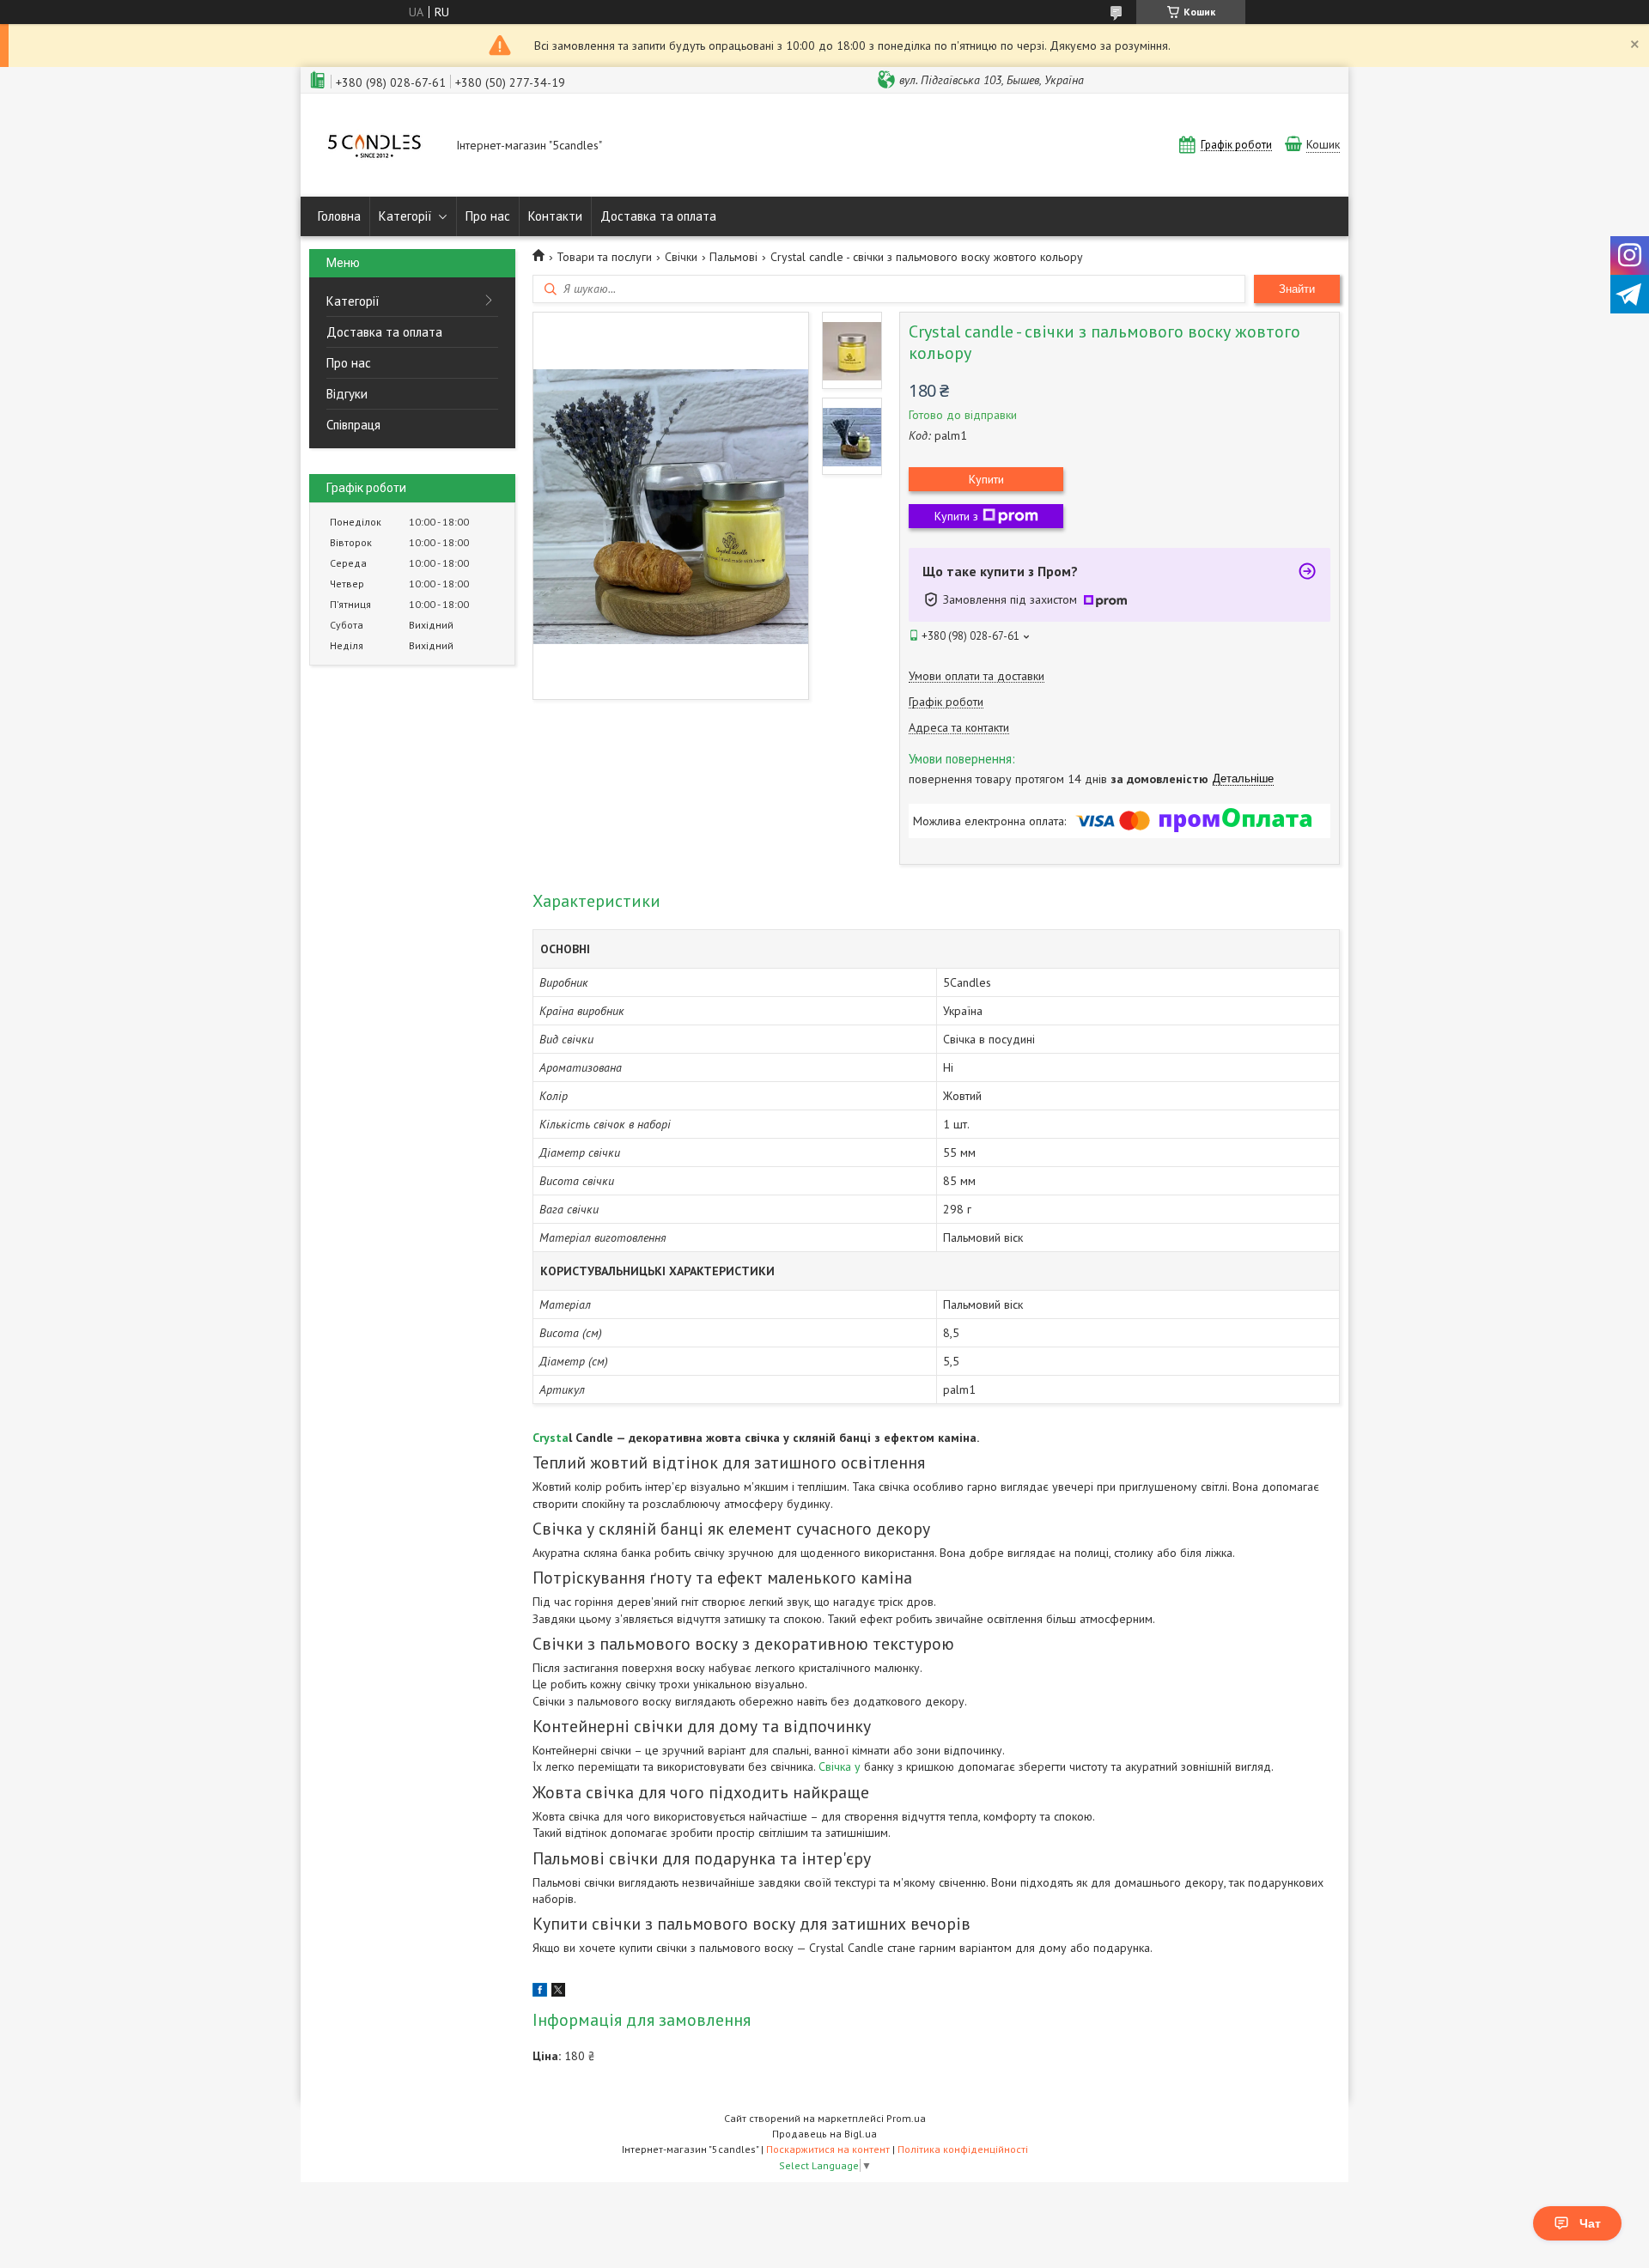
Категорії (405, 216)
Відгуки (347, 394)
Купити (986, 479)
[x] (558, 1992)
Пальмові (733, 257)
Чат (1590, 2223)
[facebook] (540, 1992)
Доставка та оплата (658, 216)
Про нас (488, 216)
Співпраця (353, 425)
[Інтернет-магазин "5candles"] (374, 146)
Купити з (956, 516)
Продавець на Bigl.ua (824, 2134)
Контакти (555, 216)
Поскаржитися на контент (828, 2149)
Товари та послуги (604, 257)
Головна (339, 216)
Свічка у (840, 1766)
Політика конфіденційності (963, 2149)
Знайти (1297, 289)
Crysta (551, 1438)
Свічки (681, 257)
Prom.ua (906, 2118)
